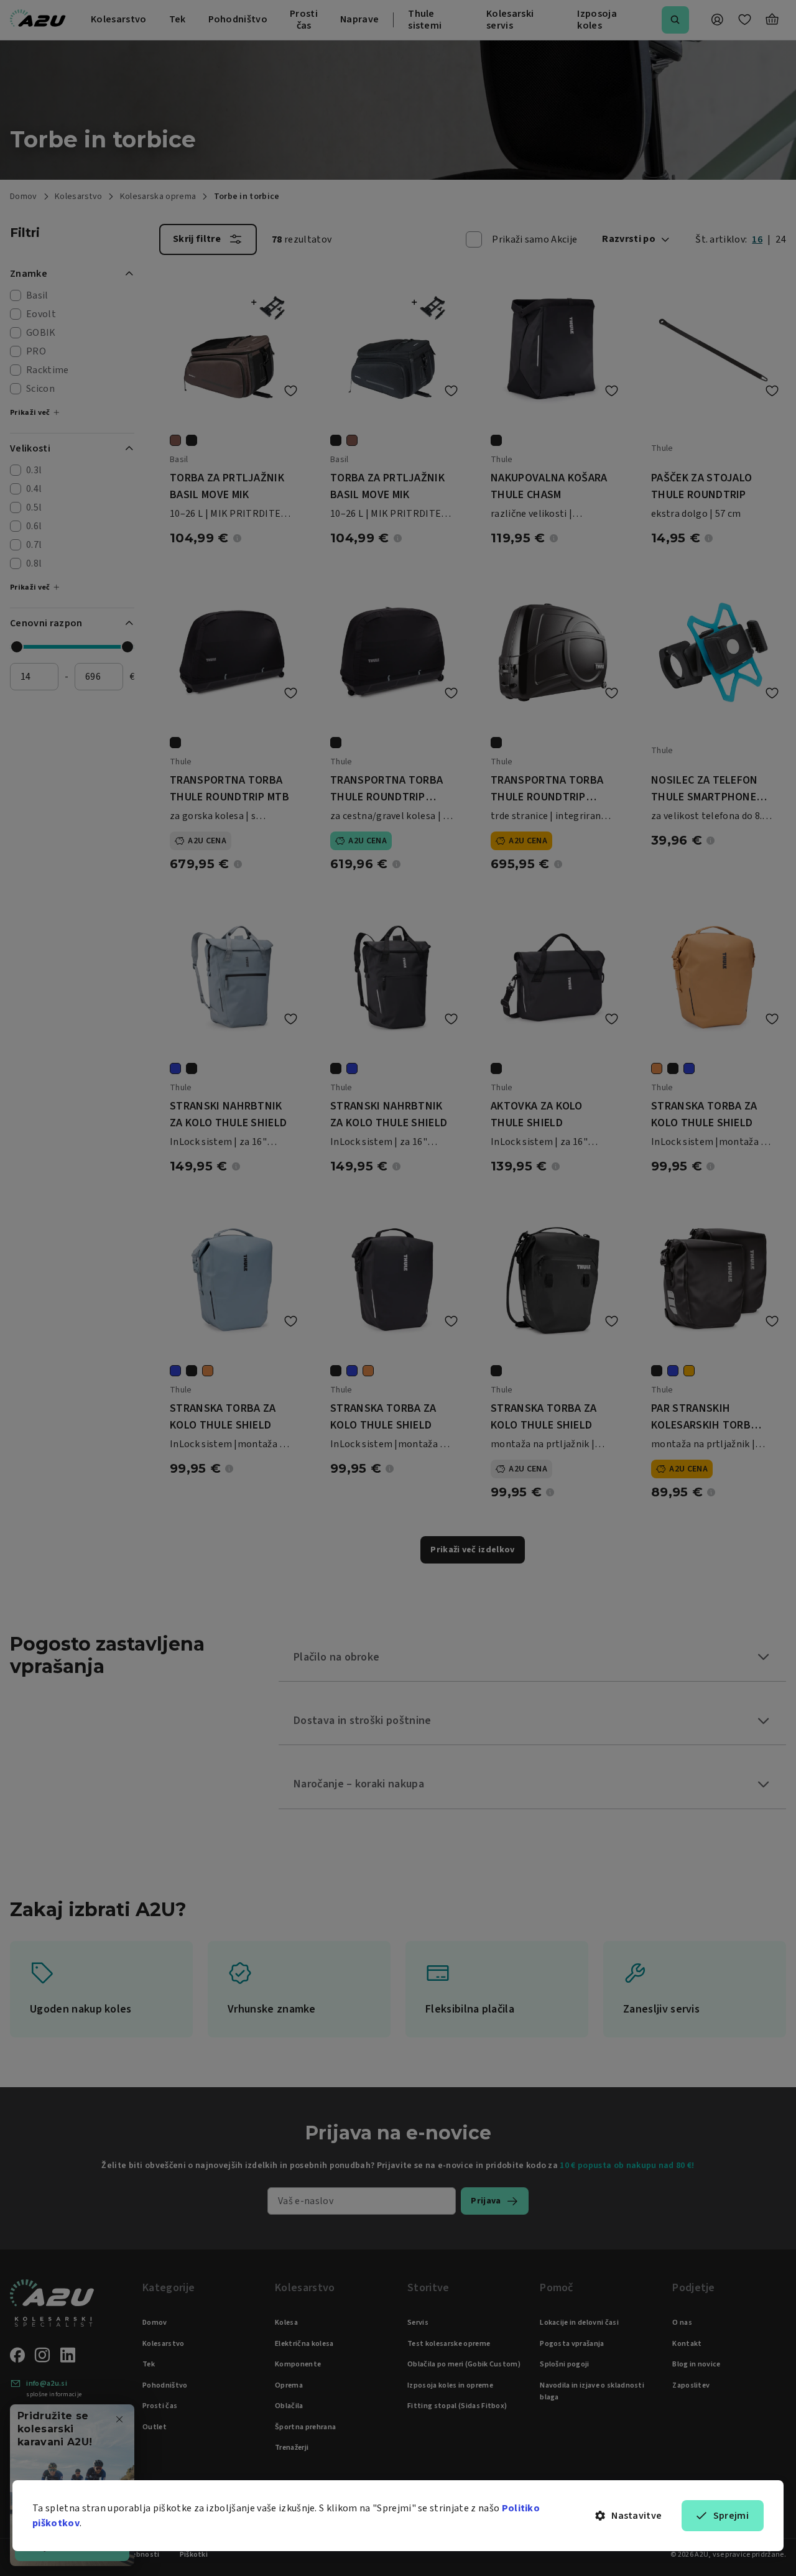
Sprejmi (731, 2516)
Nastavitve (636, 2516)
